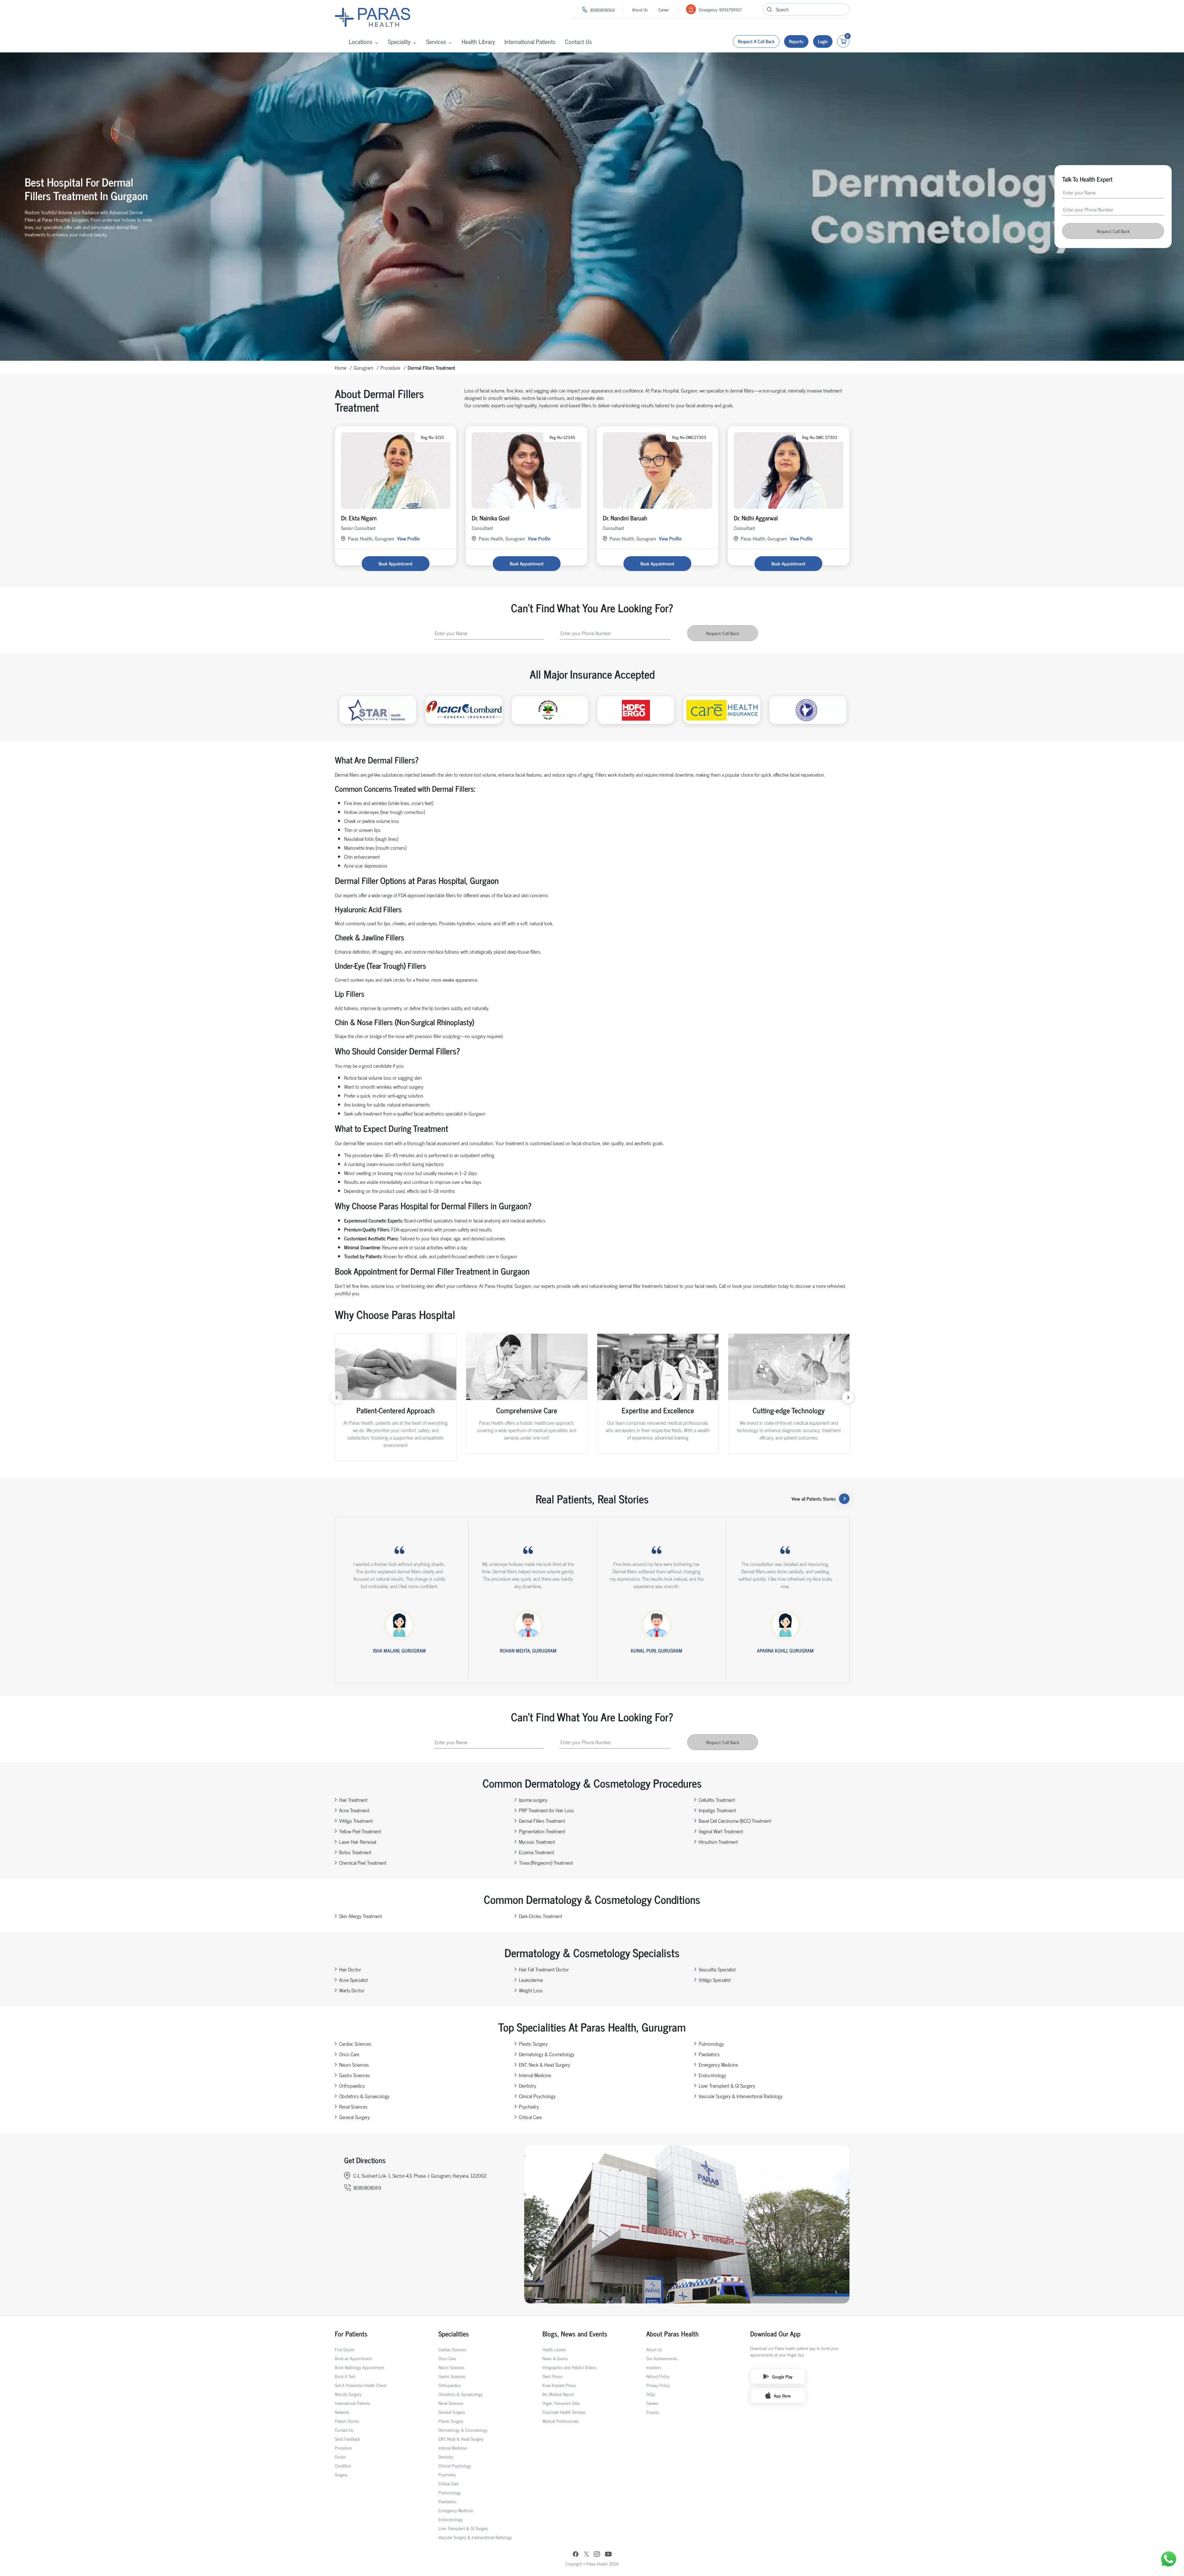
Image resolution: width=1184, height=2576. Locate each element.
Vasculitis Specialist (717, 1969)
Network (342, 2412)
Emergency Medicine (718, 2064)
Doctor (340, 2457)
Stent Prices (552, 2376)
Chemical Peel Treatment (363, 1863)
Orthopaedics (352, 2085)
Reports (796, 41)
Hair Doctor (350, 1969)
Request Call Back (1113, 231)
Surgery (341, 2474)
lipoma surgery (533, 1800)
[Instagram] (597, 2555)
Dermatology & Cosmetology (547, 2054)
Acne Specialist (354, 1980)
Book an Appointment (353, 2358)
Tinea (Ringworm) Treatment (546, 1863)
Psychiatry (529, 2106)
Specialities (454, 2334)
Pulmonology (711, 2044)
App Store (782, 2395)
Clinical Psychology (537, 2096)
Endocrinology (712, 2075)
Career (664, 9)
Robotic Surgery (348, 2394)
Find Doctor (345, 2349)
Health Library (478, 41)
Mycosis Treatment (537, 1842)
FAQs (651, 2394)
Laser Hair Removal (358, 1842)
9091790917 (730, 9)
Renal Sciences (353, 2106)
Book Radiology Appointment (360, 2367)
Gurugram (363, 368)
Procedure (390, 368)
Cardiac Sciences (355, 2044)
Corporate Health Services (564, 2412)
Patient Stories (347, 2421)
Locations (361, 41)
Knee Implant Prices (559, 2385)
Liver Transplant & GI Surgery (727, 2085)
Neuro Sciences (354, 2064)
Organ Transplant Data (561, 2403)
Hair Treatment (353, 1800)
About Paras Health (672, 2334)
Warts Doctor (352, 1990)
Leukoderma (531, 1980)
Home (341, 368)
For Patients (351, 2334)
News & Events (555, 2358)
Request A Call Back (756, 41)
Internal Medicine (535, 2075)
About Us (640, 9)
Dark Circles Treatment (541, 1916)
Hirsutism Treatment (718, 1842)
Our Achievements (662, 2358)
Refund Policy (658, 2376)
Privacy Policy (658, 2385)
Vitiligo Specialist (715, 1980)
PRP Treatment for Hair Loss (546, 1810)
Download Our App (775, 2334)
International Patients (530, 41)
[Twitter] (586, 2555)
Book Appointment (396, 563)
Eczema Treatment (536, 1852)
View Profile (408, 538)
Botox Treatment (355, 1852)
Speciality (399, 41)
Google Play (782, 2376)
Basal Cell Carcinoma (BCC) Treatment (735, 1821)
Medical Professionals (561, 2421)
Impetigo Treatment (717, 1810)
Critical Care (530, 2117)
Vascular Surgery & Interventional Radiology (741, 2096)
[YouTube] (608, 2555)
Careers (652, 2403)
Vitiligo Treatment (356, 1821)
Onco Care (349, 2054)
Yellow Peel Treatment (360, 1831)
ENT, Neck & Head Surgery (545, 2064)
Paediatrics (709, 2054)
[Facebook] (576, 2555)
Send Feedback (347, 2439)
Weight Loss (531, 1990)
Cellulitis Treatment (717, 1800)
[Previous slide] (336, 1397)
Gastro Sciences (355, 2075)
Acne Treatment (354, 1810)
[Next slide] (848, 1397)
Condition (343, 2465)
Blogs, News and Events (575, 2334)
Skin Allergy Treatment (361, 1916)
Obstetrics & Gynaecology (364, 2096)
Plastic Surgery (533, 2044)
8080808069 (602, 10)
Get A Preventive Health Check (361, 2385)
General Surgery (354, 2117)
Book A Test (345, 2376)
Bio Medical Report (558, 2394)
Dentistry (528, 2085)
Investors (654, 2367)
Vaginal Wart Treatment (721, 1831)
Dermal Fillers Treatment (542, 1821)
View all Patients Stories (814, 1499)
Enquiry (653, 2412)
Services (436, 41)
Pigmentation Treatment (542, 1831)
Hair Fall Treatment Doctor (544, 1969)
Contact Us (578, 41)
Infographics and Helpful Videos (569, 2367)
